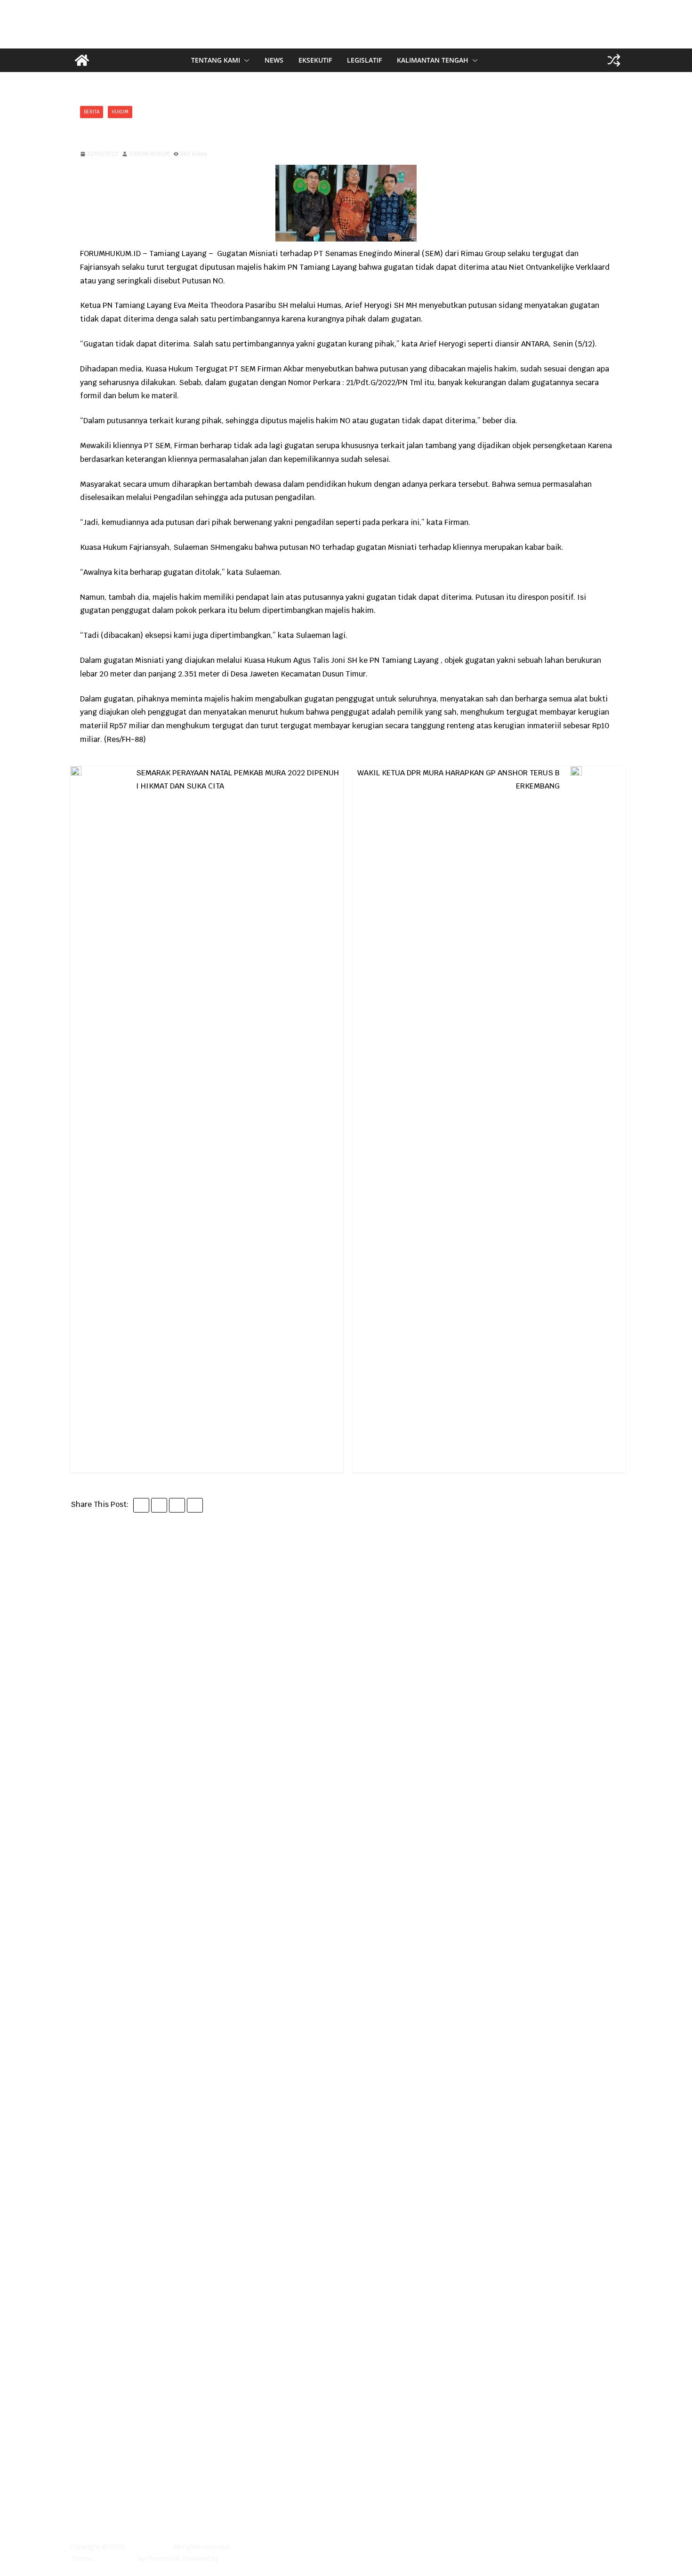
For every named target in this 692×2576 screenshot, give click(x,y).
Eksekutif (315, 60)
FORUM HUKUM (149, 154)
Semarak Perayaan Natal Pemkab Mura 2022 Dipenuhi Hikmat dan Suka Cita (237, 779)
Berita (92, 112)
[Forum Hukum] (82, 60)
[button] (245, 60)
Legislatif (364, 60)
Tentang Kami (216, 60)
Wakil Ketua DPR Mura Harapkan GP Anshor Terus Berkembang (459, 779)
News (274, 60)
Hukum (120, 112)
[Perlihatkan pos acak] (614, 60)
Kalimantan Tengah (433, 60)
